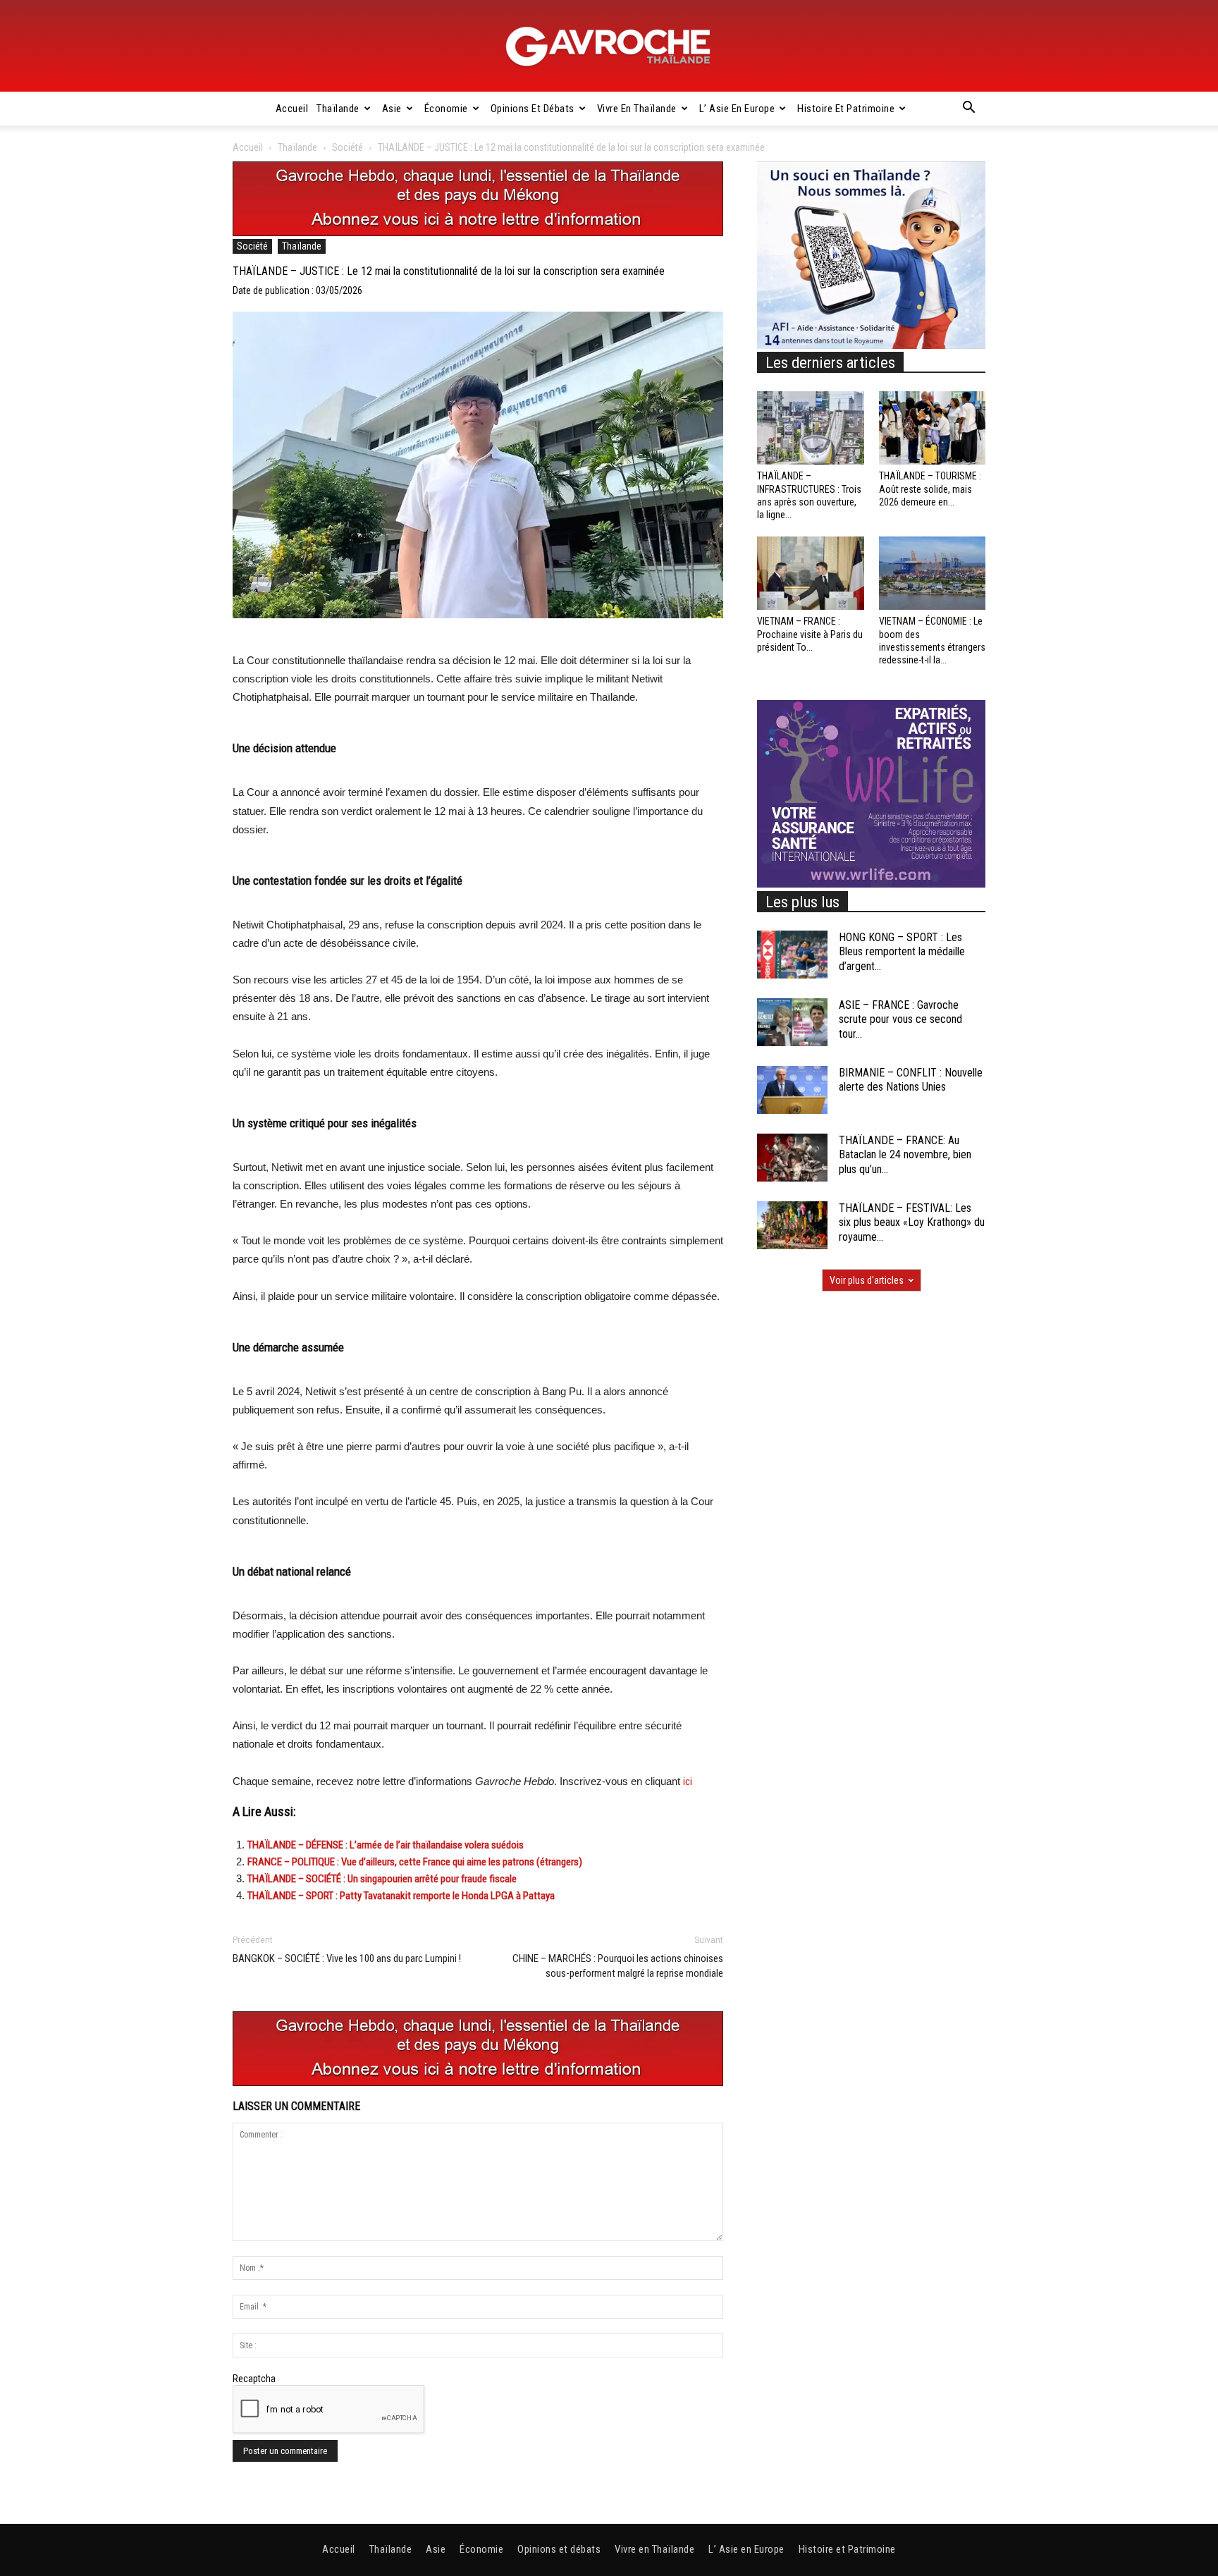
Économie (446, 109)
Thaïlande (338, 109)
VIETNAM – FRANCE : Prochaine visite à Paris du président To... (810, 634)
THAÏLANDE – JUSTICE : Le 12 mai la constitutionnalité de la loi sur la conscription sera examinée (449, 271)
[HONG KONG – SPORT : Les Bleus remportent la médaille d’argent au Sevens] (792, 955)
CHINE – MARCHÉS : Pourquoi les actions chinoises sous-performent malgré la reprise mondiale (618, 1966)
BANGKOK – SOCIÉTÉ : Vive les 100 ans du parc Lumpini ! (347, 1958)
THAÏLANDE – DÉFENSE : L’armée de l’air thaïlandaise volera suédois (386, 1845)
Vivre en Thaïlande (637, 109)
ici (688, 1781)
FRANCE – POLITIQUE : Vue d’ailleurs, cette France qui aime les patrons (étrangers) (415, 1862)
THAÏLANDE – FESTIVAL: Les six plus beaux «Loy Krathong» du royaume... (912, 1223)
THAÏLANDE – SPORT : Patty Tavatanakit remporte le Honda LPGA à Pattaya (401, 1896)
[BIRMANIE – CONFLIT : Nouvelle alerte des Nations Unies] (792, 1090)
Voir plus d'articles (867, 1280)
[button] (968, 109)
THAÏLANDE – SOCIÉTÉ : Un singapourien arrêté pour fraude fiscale (382, 1879)
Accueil (292, 109)
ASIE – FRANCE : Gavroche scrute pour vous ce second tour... (900, 1020)
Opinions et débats (533, 109)
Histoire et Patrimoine (846, 109)
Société (347, 147)
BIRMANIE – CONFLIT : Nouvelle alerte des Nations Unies (911, 1080)
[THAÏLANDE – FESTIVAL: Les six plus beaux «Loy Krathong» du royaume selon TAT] (792, 1226)
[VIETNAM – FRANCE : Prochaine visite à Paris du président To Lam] (811, 573)
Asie (392, 109)
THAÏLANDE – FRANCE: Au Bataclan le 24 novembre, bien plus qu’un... (905, 1155)
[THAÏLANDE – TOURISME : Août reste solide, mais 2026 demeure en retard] (933, 428)
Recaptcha (254, 2379)
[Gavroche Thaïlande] (609, 47)
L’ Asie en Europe (737, 109)
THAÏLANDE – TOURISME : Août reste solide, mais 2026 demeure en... (930, 489)
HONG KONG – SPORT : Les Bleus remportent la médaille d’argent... (902, 952)
